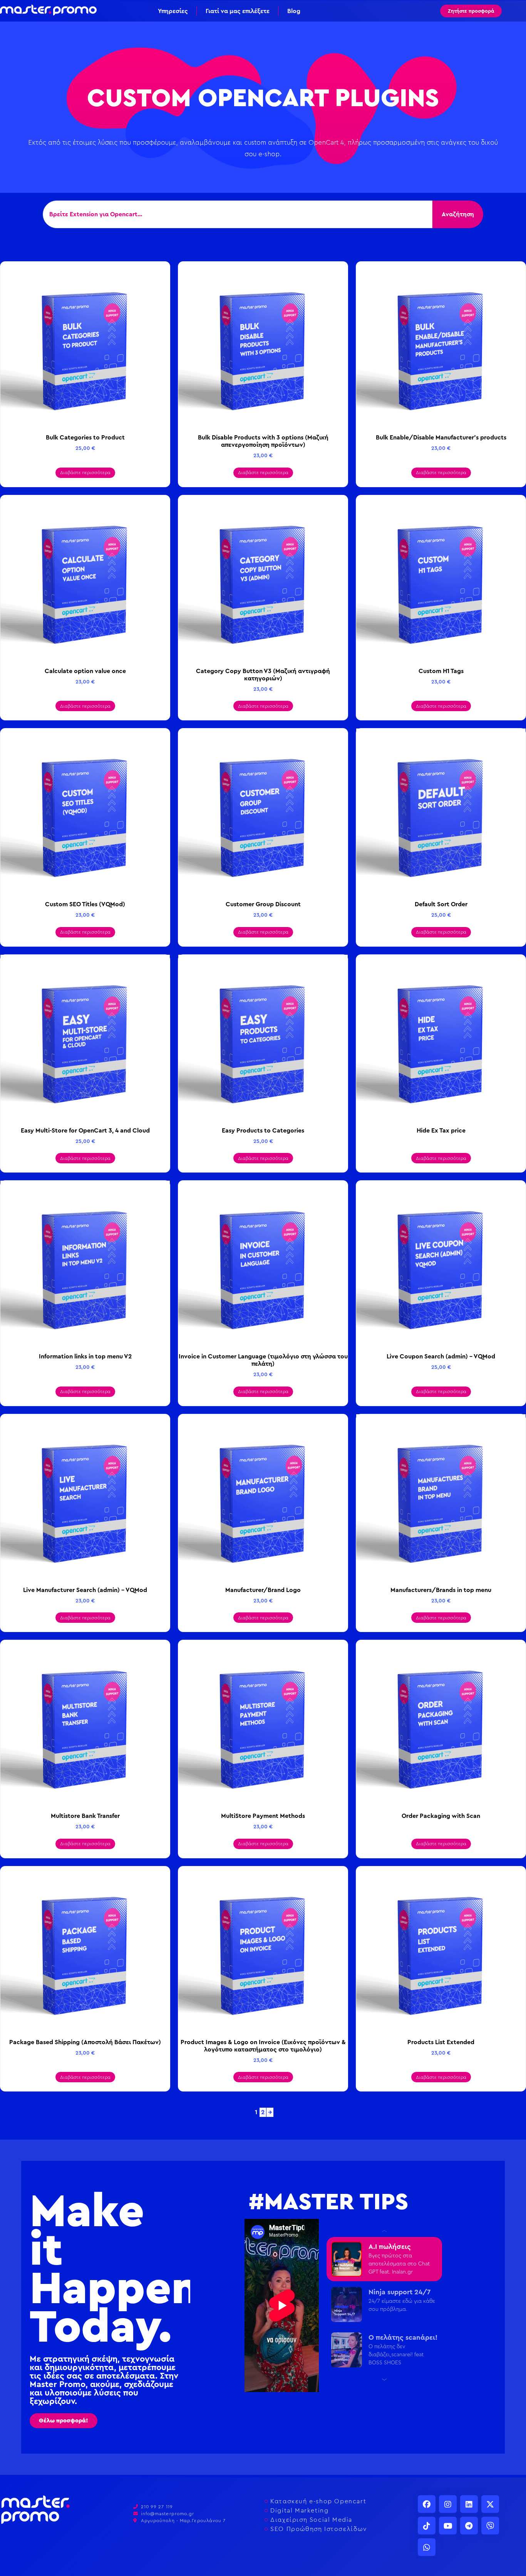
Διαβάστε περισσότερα (85, 473)
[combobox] (238, 214)
